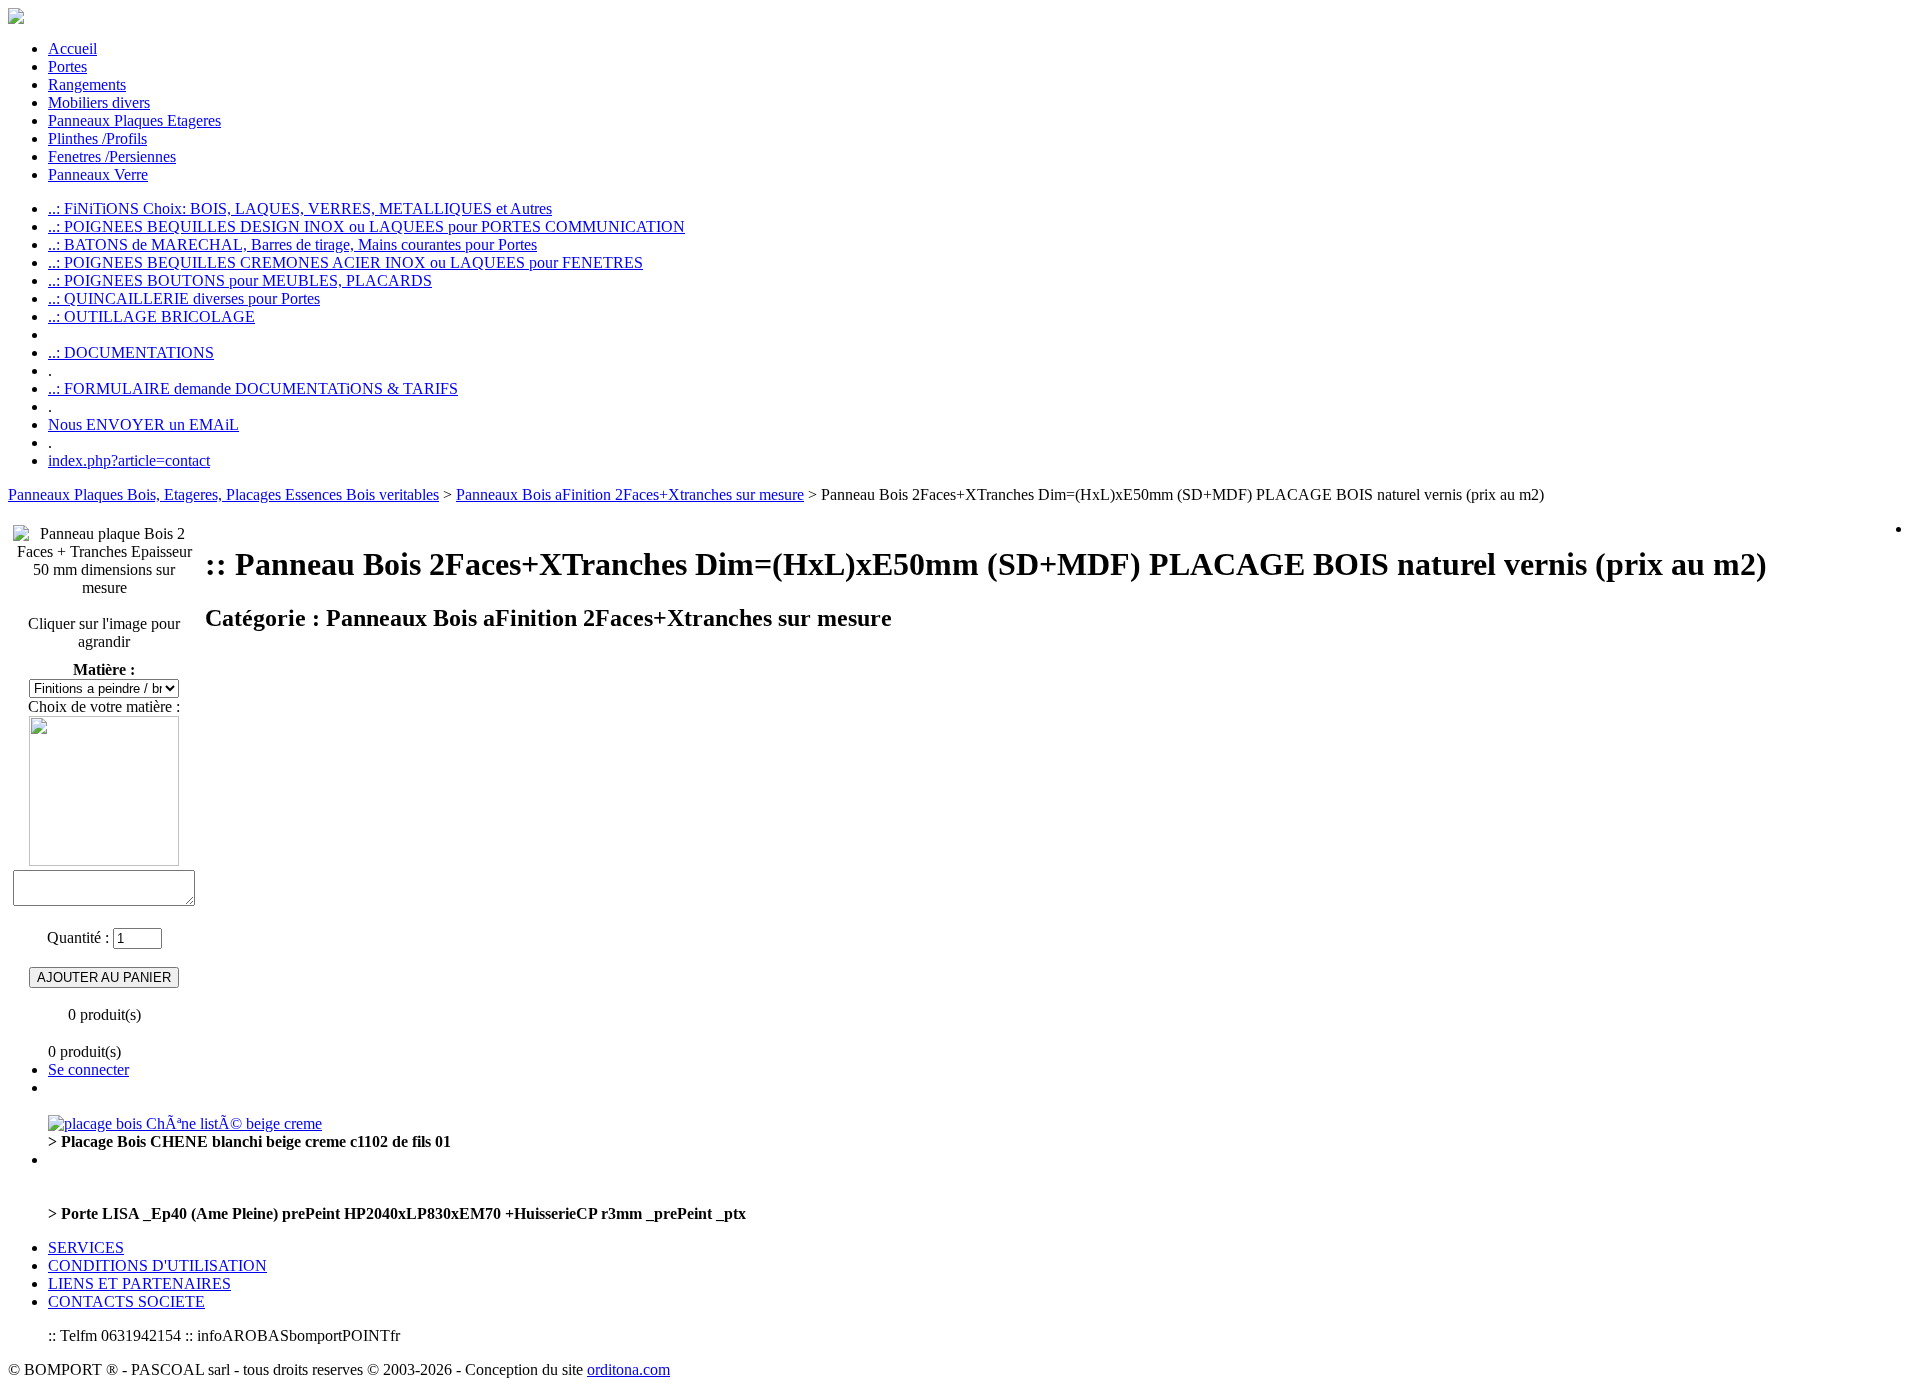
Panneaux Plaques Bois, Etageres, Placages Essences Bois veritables (223, 494)
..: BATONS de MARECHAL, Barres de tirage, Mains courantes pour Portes (292, 244)
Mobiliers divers (99, 102)
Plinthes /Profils (97, 138)
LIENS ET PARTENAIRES (139, 1283)
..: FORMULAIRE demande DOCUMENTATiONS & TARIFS (253, 388)
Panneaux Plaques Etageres (134, 120)
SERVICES (86, 1247)
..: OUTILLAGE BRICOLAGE (151, 316)
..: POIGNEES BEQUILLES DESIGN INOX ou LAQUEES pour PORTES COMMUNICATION (366, 226)
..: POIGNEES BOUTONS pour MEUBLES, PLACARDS (240, 280)
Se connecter (88, 1069)
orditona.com (628, 1369)
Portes (67, 66)
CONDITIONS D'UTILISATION (157, 1265)
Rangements (87, 84)
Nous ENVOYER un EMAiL (143, 424)
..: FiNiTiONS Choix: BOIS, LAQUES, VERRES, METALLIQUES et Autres (300, 208)
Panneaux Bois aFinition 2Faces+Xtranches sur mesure (630, 494)
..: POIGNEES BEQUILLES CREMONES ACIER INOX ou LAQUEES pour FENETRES (345, 262)
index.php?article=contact (129, 460)
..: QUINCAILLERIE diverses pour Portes (184, 298)
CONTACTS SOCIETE (126, 1301)
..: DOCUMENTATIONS (131, 352)
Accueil (72, 48)
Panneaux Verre (98, 174)
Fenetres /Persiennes (112, 156)
